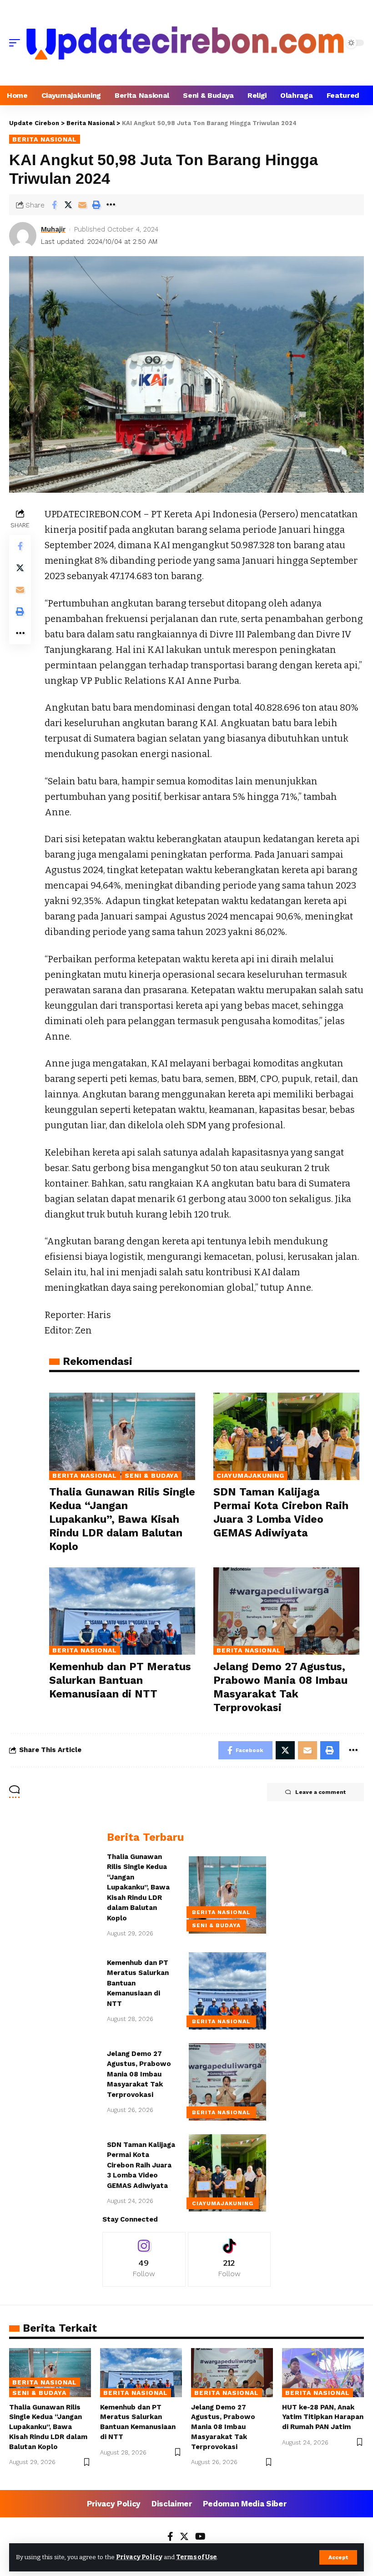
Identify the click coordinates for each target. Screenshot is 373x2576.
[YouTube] (200, 2537)
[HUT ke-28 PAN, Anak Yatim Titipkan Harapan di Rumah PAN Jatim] (323, 2373)
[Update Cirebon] (185, 43)
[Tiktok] (229, 2259)
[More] (111, 205)
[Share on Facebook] (54, 205)
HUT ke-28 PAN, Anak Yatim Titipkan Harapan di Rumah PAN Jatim (323, 2417)
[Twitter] (184, 2537)
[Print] (96, 205)
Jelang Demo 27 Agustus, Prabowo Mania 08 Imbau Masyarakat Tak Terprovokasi (139, 2074)
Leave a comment (320, 1792)
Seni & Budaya (152, 1475)
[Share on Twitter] (68, 205)
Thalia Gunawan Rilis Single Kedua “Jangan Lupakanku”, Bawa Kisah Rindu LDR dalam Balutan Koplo (122, 1519)
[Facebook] (170, 2537)
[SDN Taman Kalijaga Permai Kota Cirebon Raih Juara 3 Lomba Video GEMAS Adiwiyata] (286, 1437)
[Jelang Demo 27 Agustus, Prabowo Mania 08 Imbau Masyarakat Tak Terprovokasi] (286, 1611)
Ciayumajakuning (250, 1475)
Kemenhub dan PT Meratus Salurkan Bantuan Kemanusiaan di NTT (120, 1680)
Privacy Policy (139, 2557)
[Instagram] (144, 2259)
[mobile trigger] (17, 43)
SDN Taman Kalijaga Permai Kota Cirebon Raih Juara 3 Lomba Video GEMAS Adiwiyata (141, 2165)
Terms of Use (196, 2557)
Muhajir (53, 229)
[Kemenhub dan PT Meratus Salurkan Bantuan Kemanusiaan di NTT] (122, 1611)
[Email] (82, 205)
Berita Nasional (45, 139)
